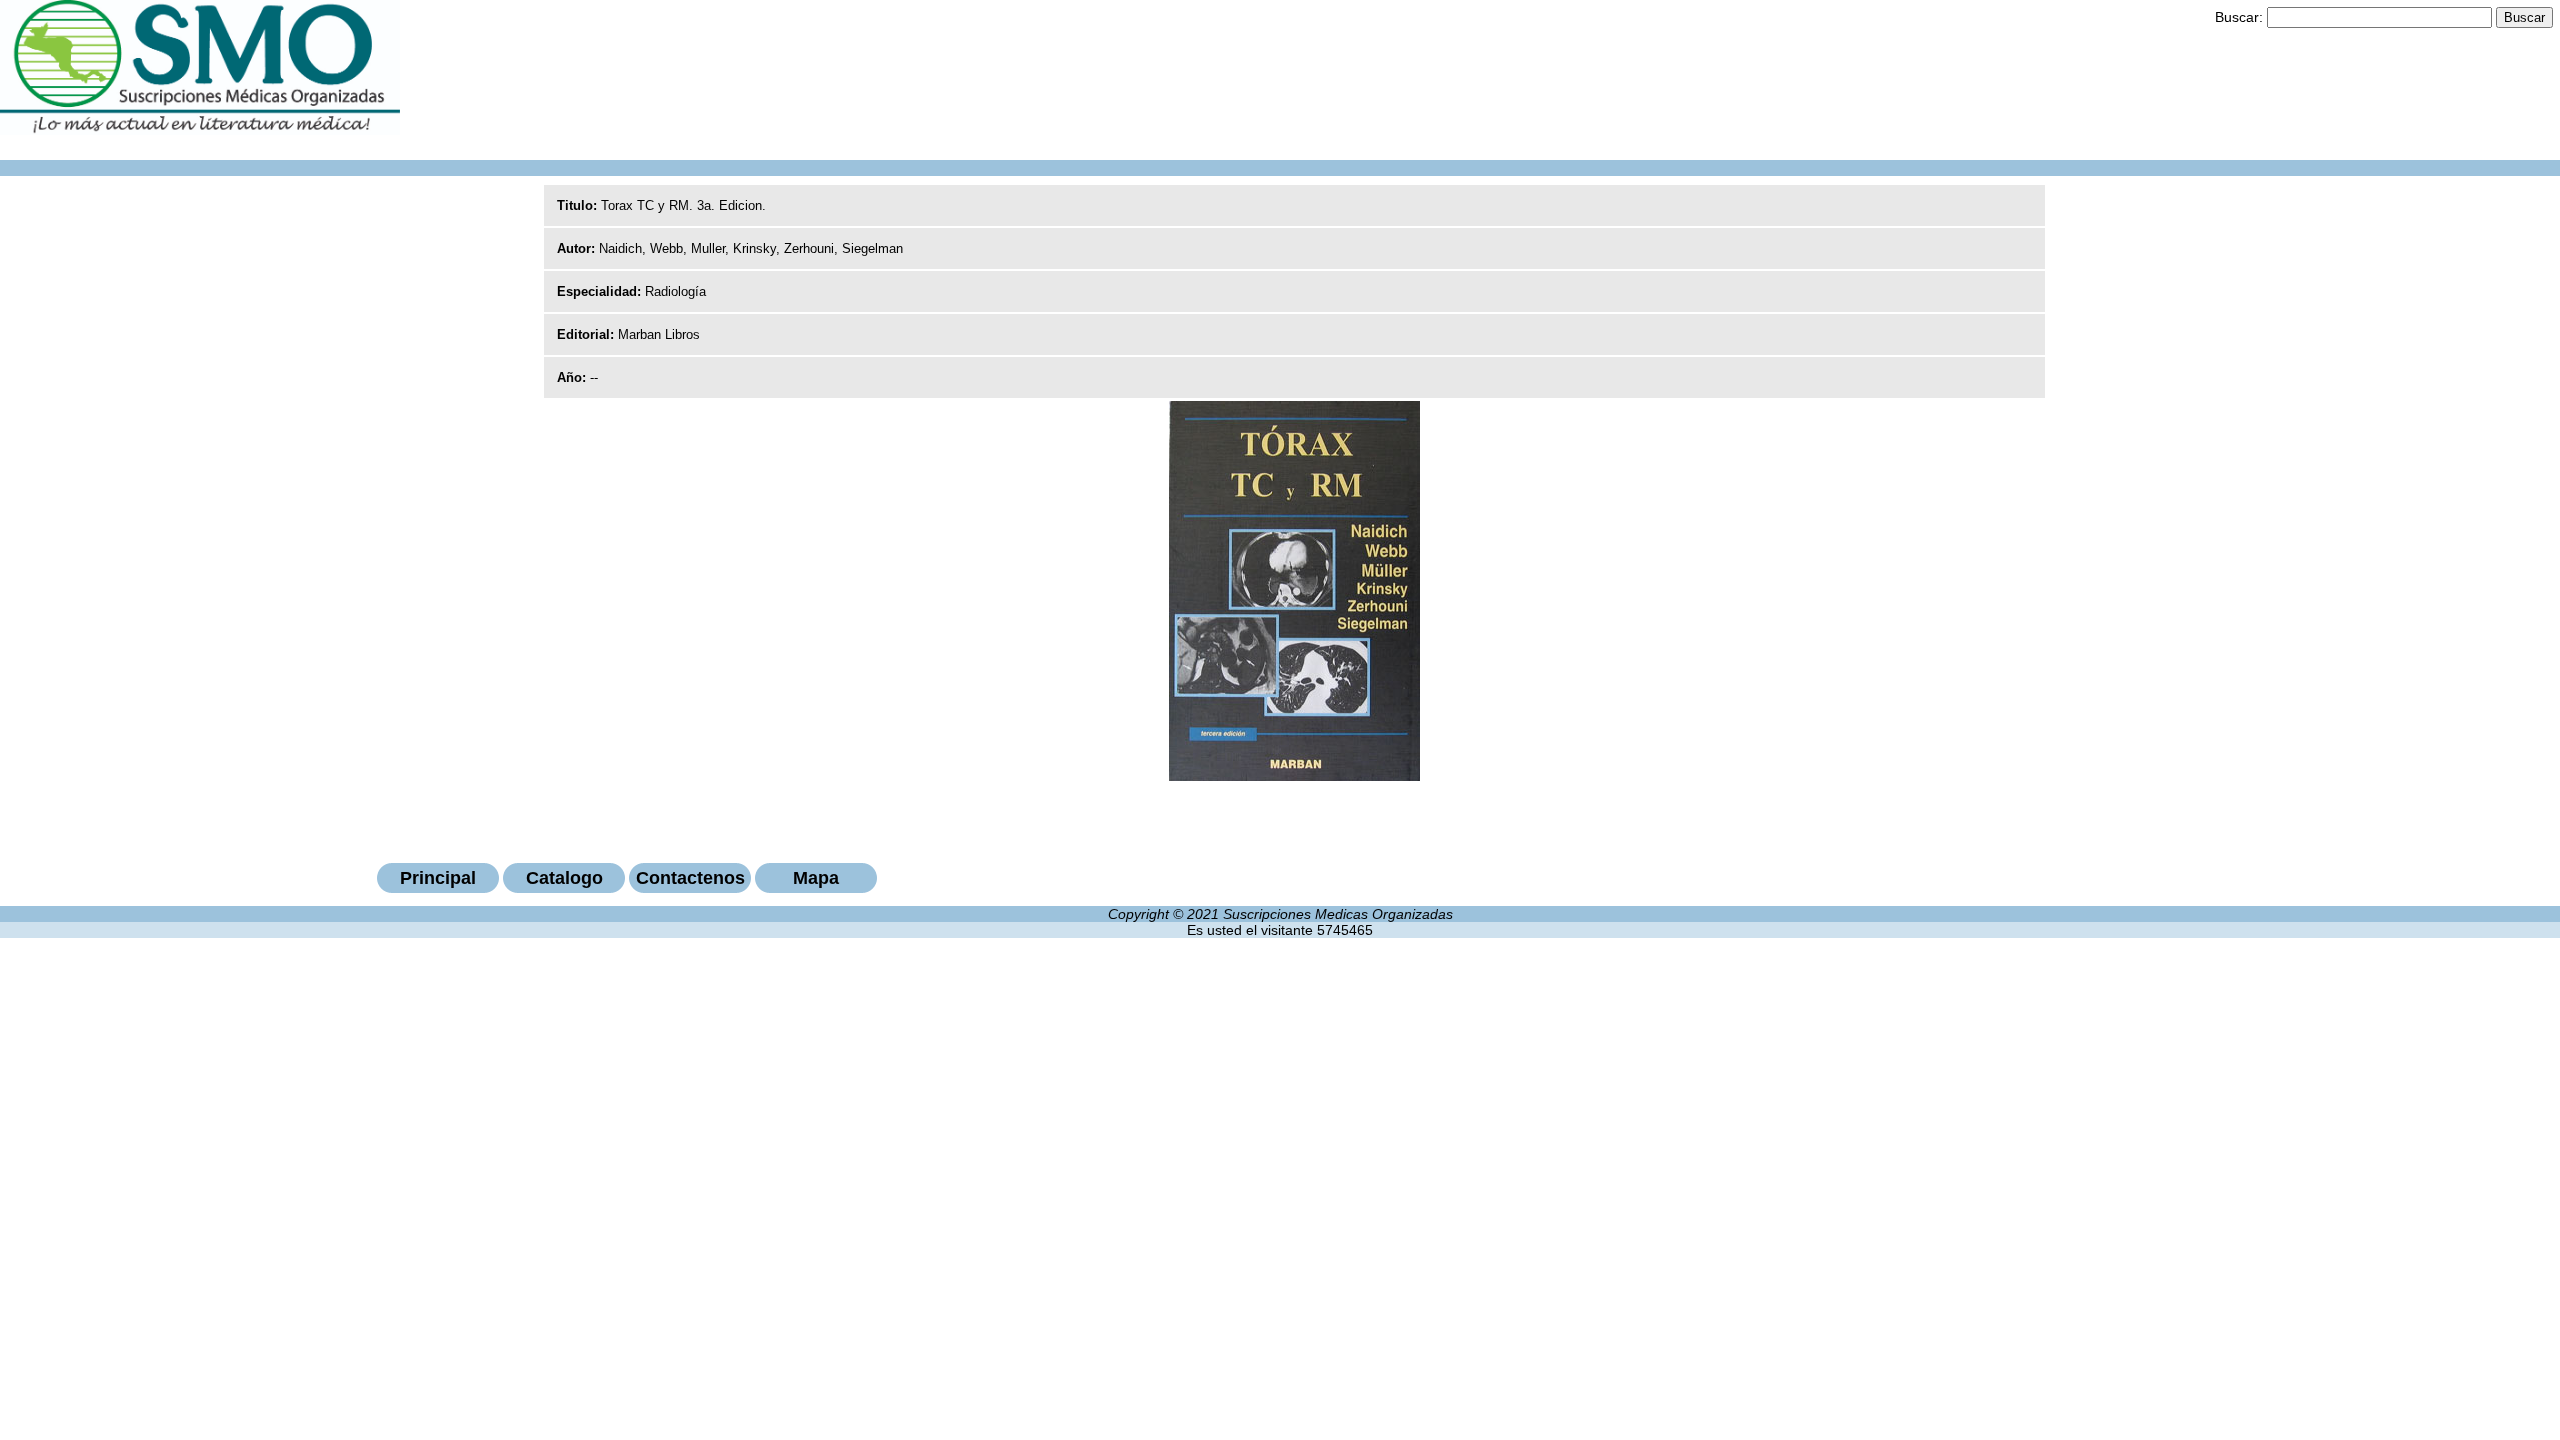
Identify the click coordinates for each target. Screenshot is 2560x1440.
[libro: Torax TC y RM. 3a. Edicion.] (1294, 776)
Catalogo (564, 878)
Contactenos (690, 878)
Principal (438, 878)
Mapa (816, 878)
